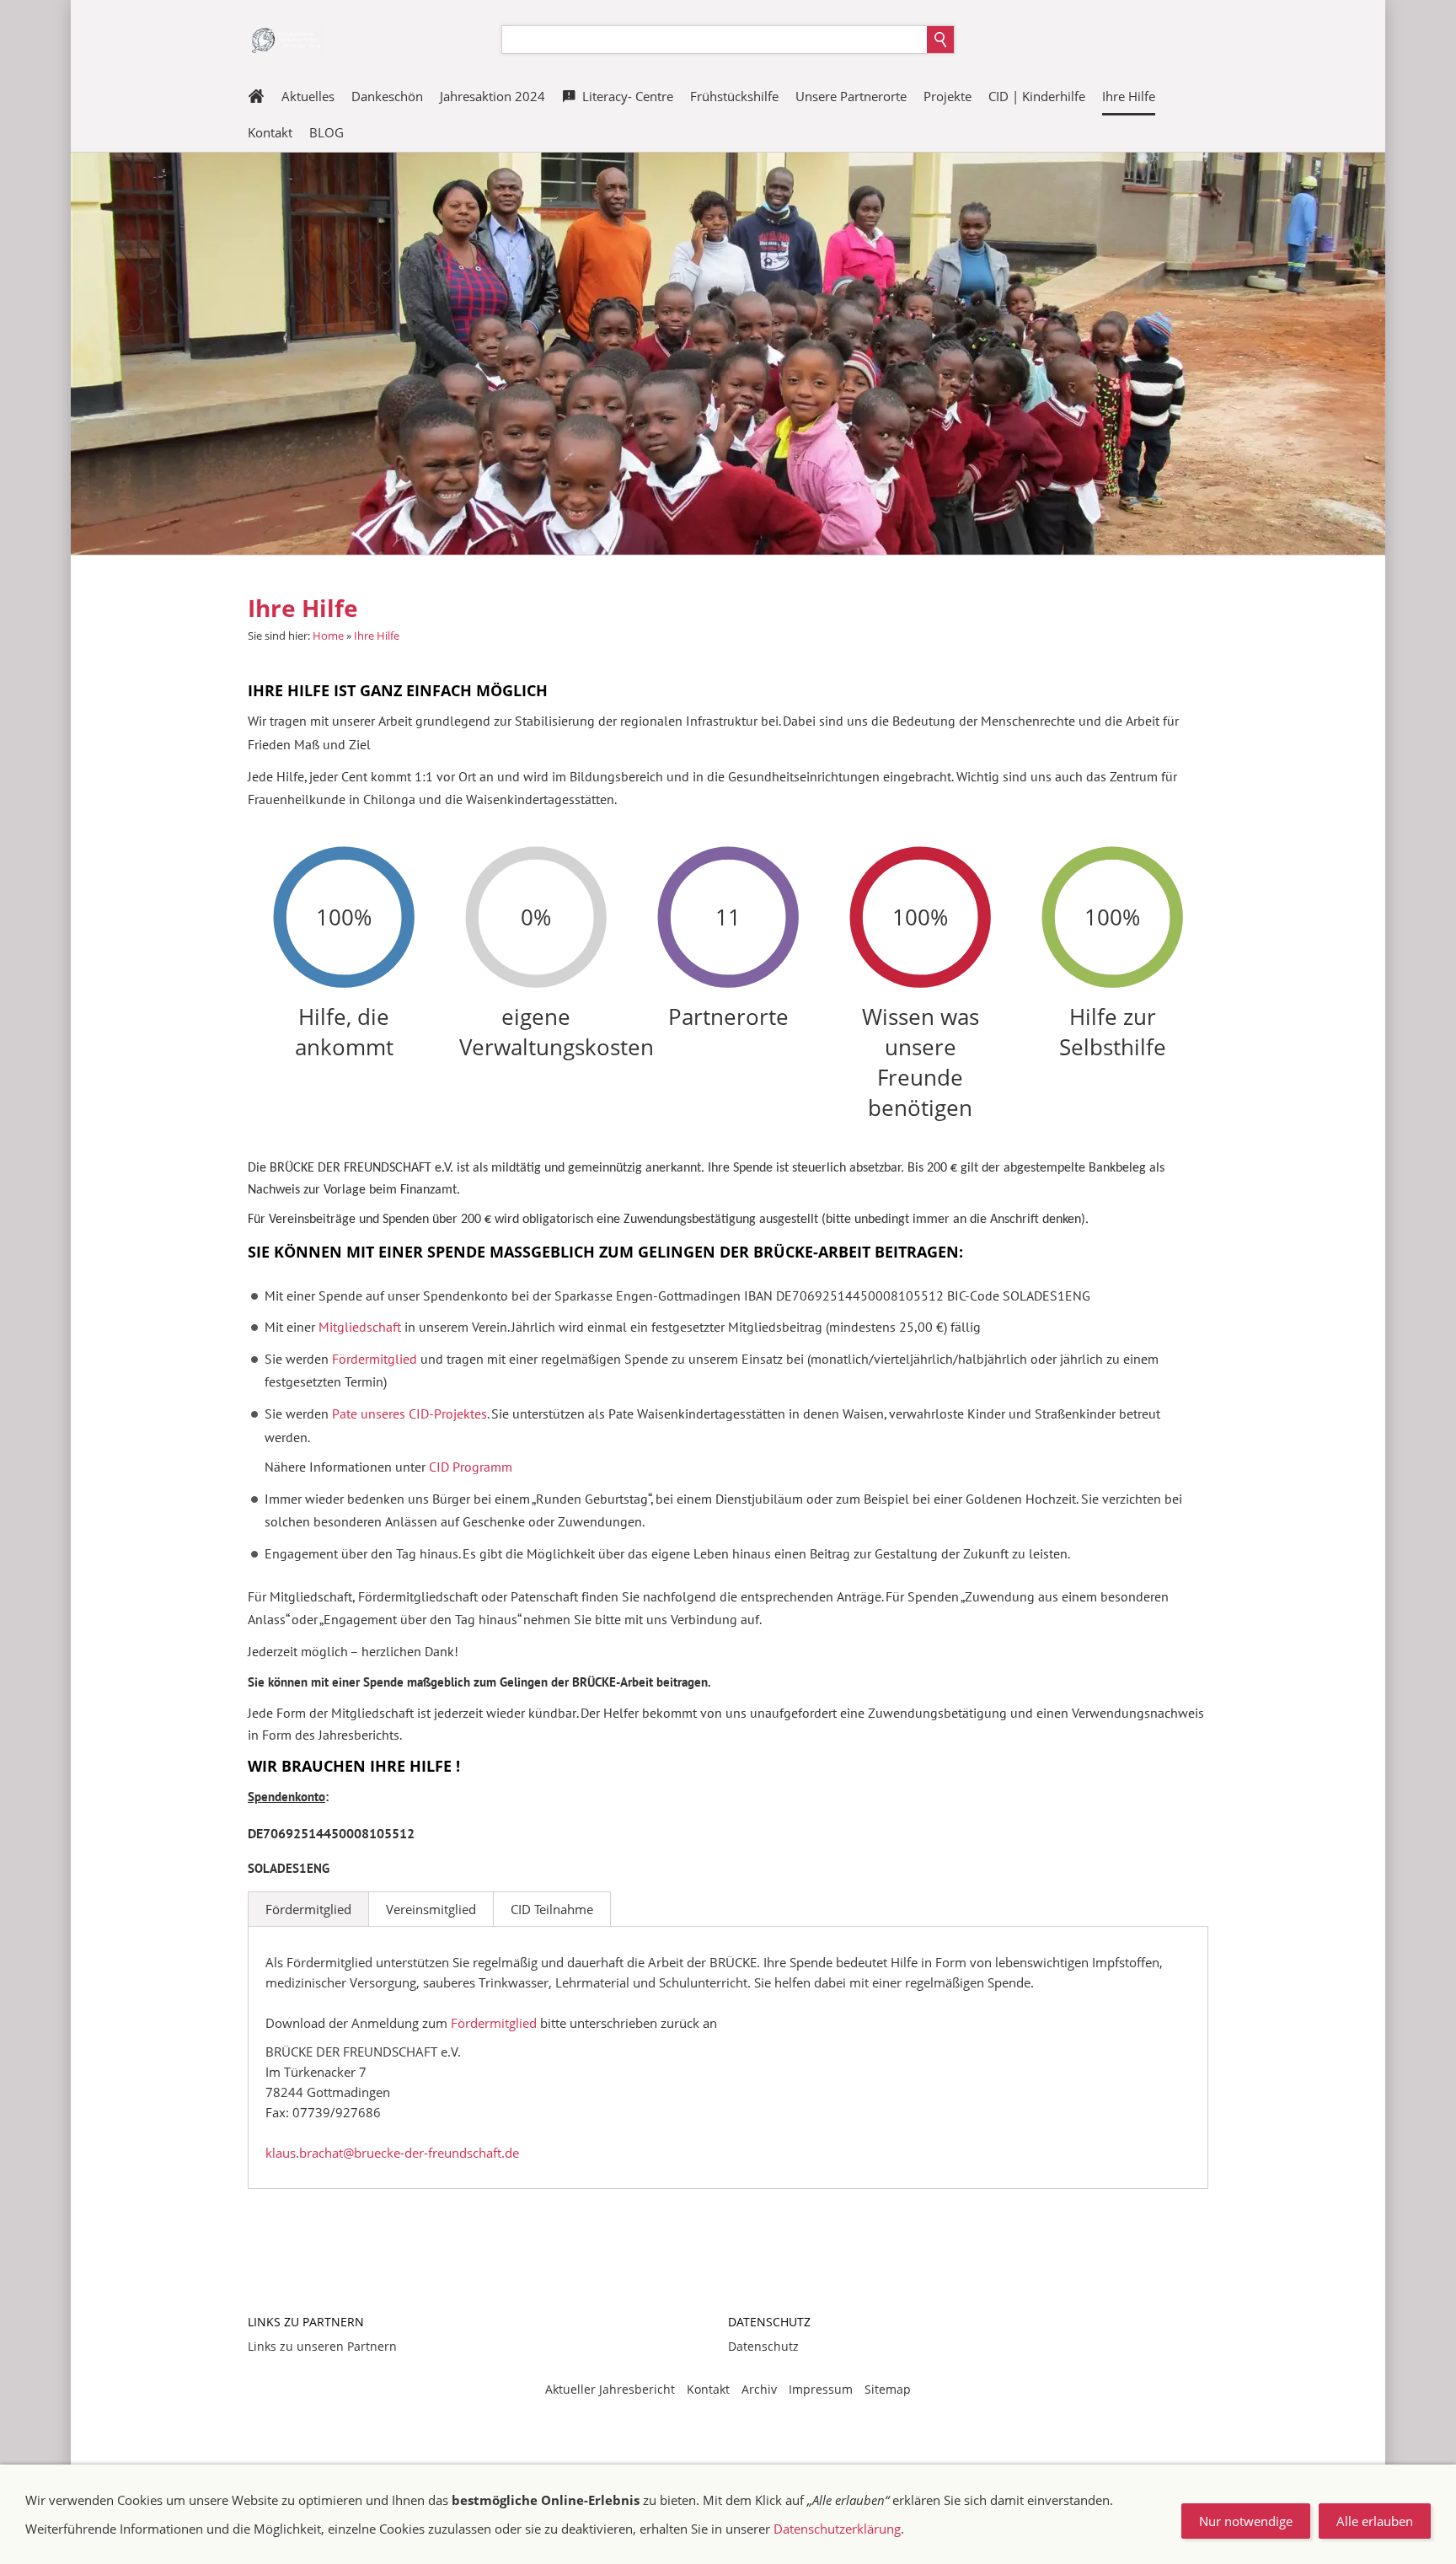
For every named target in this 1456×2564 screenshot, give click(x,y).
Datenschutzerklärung (837, 2529)
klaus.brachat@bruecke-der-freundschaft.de (392, 2153)
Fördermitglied (308, 1909)
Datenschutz (763, 2346)
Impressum (821, 2389)
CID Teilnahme (552, 1909)
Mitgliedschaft (361, 1327)
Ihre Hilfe (377, 636)
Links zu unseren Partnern (322, 2346)
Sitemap (888, 2389)
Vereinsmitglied (431, 1909)
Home (328, 636)
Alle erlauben (1375, 2521)
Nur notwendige (1246, 2521)
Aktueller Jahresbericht (610, 2389)
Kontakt (708, 2389)
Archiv (759, 2389)
